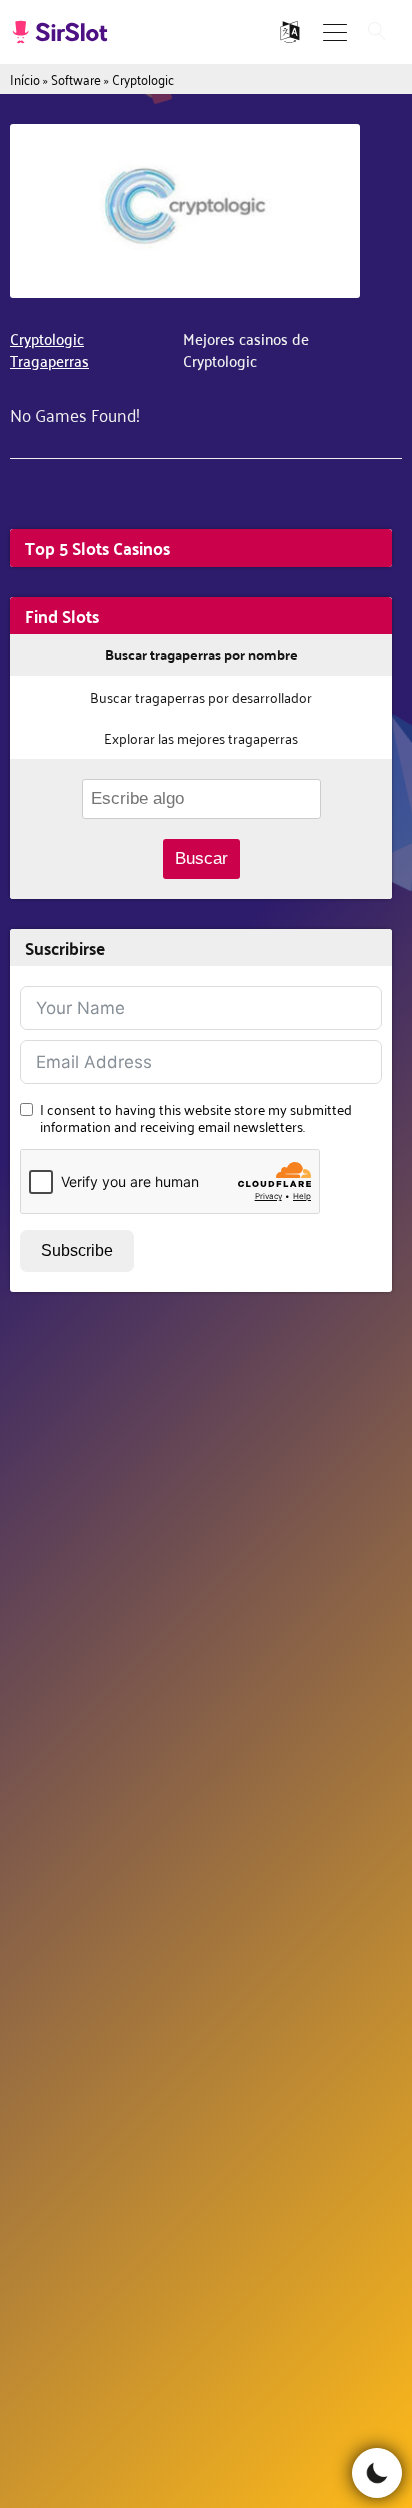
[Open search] (377, 32)
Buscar (201, 858)
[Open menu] (335, 32)
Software (76, 78)
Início (25, 78)
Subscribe (77, 1250)
